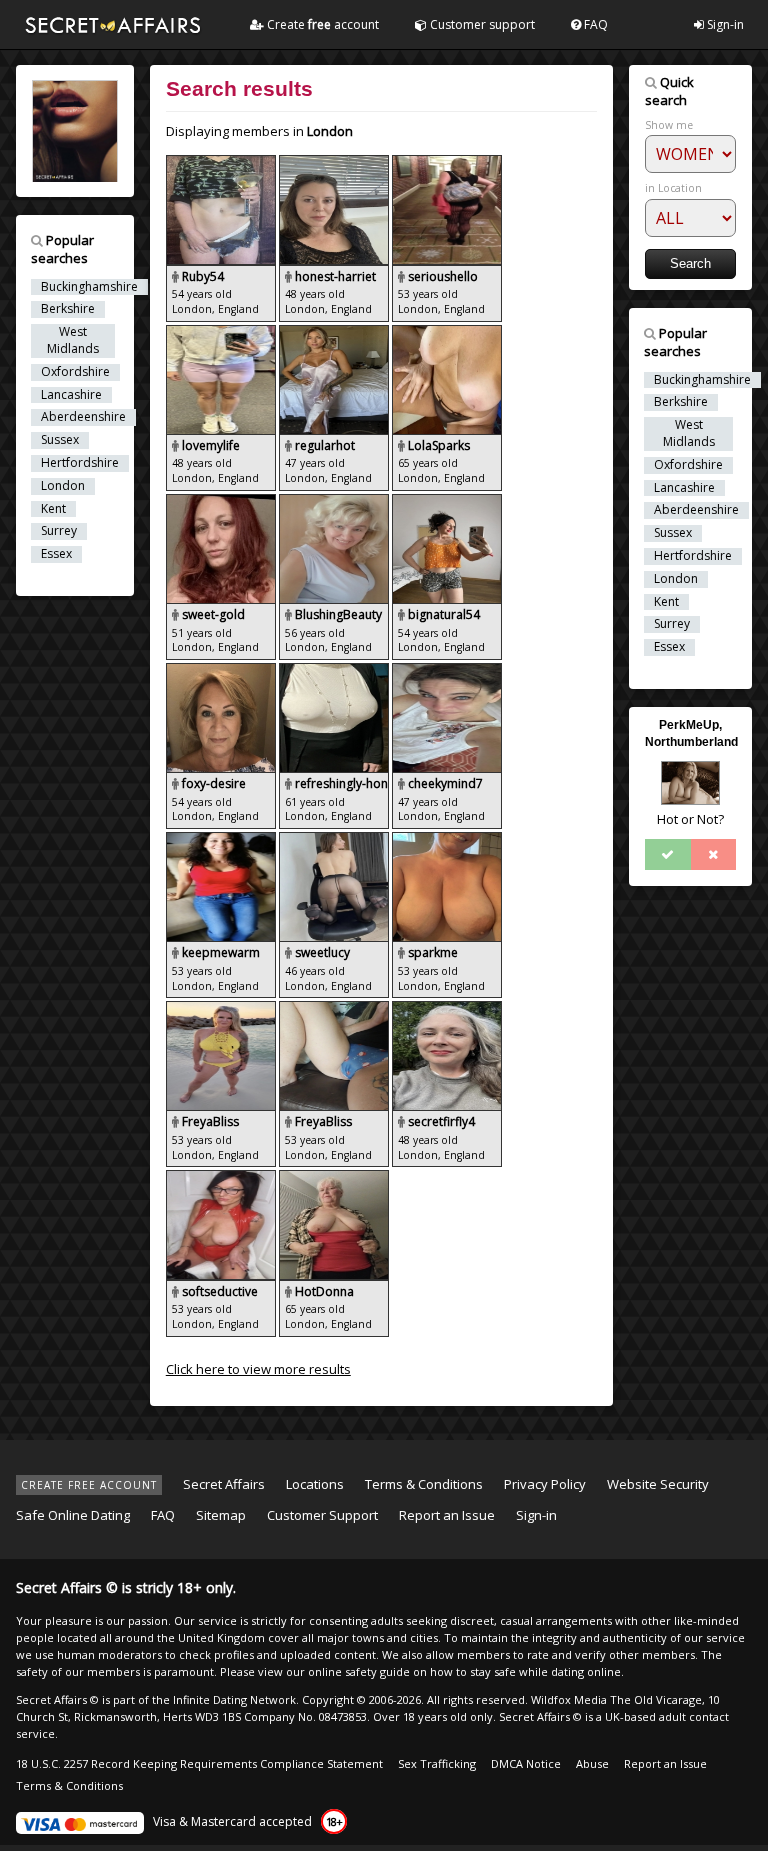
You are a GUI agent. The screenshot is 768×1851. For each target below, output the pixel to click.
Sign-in (724, 24)
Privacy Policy (545, 1484)
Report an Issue (447, 1515)
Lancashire (71, 395)
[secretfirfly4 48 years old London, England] (447, 1010)
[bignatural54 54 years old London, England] (447, 503)
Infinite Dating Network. (236, 1699)
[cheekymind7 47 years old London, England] (447, 672)
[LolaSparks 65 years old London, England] (447, 334)
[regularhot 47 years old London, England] (335, 334)
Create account (321, 24)
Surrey (59, 531)
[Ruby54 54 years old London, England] (222, 164)
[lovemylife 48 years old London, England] (222, 334)
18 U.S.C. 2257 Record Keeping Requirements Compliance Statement (199, 1763)
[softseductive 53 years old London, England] (222, 1179)
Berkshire (68, 309)
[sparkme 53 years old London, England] (447, 841)
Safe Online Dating (73, 1515)
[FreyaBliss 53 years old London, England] (222, 1010)
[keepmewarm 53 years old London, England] (222, 841)
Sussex (60, 440)
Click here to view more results (258, 1369)
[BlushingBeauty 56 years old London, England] (335, 503)
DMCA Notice (526, 1763)
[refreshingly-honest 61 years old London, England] (335, 672)
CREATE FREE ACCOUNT (89, 1485)
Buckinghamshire (89, 287)
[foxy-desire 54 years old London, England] (222, 672)
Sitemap (221, 1515)
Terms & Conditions (424, 1484)
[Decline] (713, 854)
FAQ (594, 24)
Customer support (481, 24)
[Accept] (667, 854)
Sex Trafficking (437, 1763)
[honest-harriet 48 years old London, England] (335, 164)
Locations (315, 1484)
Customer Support (322, 1515)
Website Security (658, 1484)
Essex (56, 554)
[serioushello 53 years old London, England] (447, 164)
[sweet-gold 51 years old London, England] (222, 503)
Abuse (592, 1763)
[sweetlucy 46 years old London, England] (335, 841)
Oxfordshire (75, 372)
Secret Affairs (224, 1484)
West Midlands (73, 340)
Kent (53, 509)
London (63, 486)
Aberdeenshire (83, 417)
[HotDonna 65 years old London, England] (334, 1179)
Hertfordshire (80, 463)
